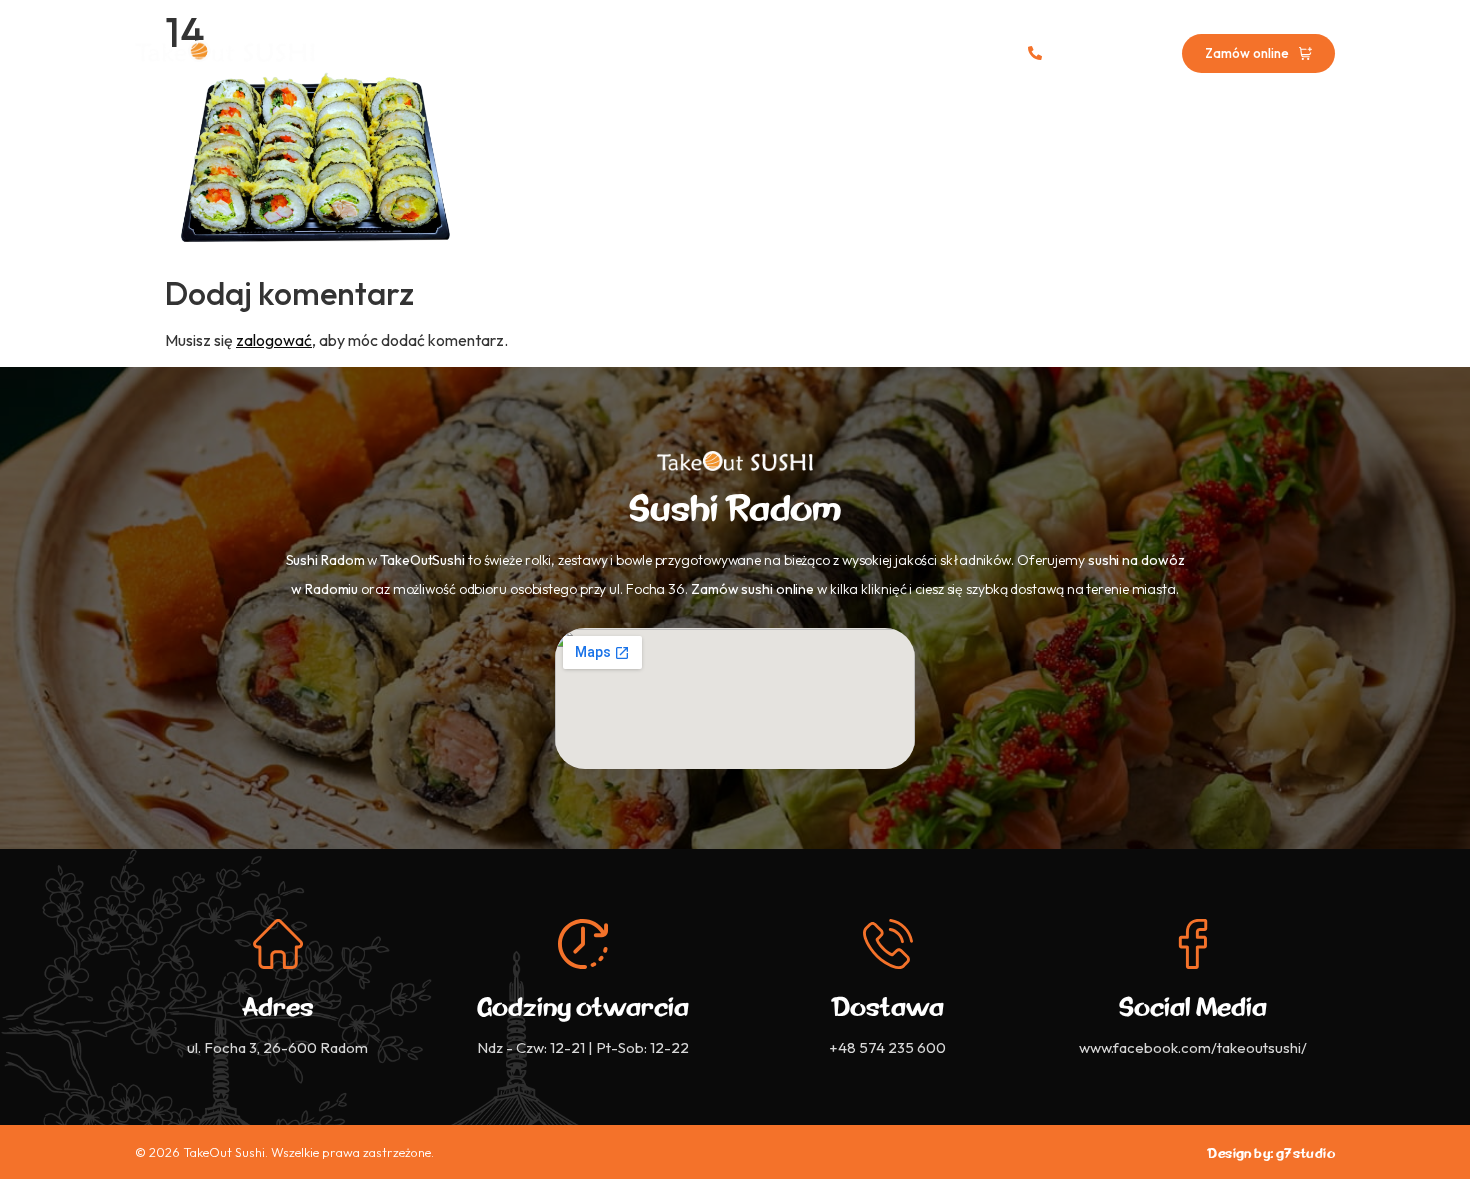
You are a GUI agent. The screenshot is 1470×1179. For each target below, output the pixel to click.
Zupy (727, 53)
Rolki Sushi (640, 53)
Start (480, 53)
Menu (551, 53)
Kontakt (926, 53)
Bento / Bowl (821, 53)
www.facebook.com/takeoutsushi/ (1193, 1047)
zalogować (274, 340)
